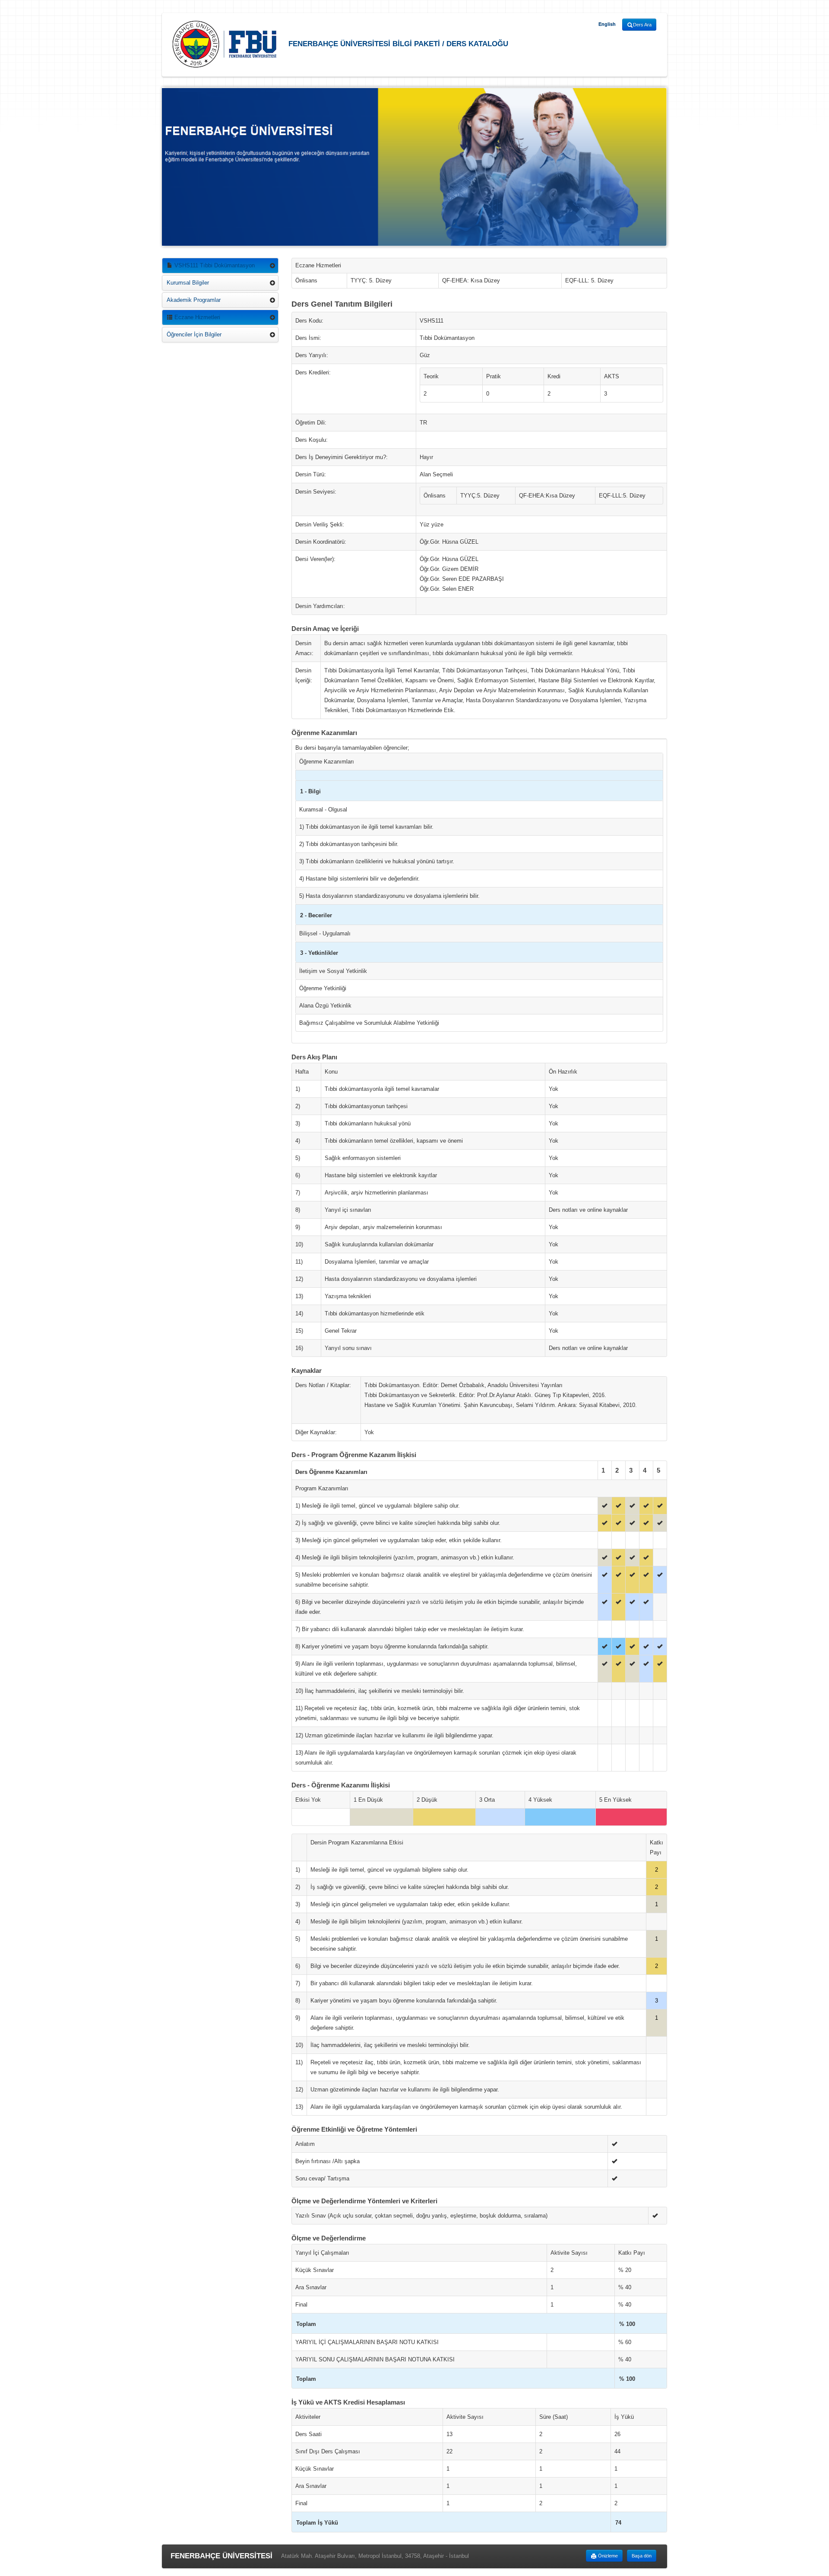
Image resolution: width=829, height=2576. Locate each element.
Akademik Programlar (194, 300)
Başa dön (642, 2556)
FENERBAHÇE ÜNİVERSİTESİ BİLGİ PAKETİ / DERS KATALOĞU (397, 43)
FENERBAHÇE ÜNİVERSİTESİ (221, 2556)
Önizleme (607, 2556)
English (607, 24)
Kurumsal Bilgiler (188, 283)
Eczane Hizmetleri (196, 317)
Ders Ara (642, 25)
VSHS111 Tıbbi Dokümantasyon (214, 265)
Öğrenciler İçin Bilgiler (194, 334)
